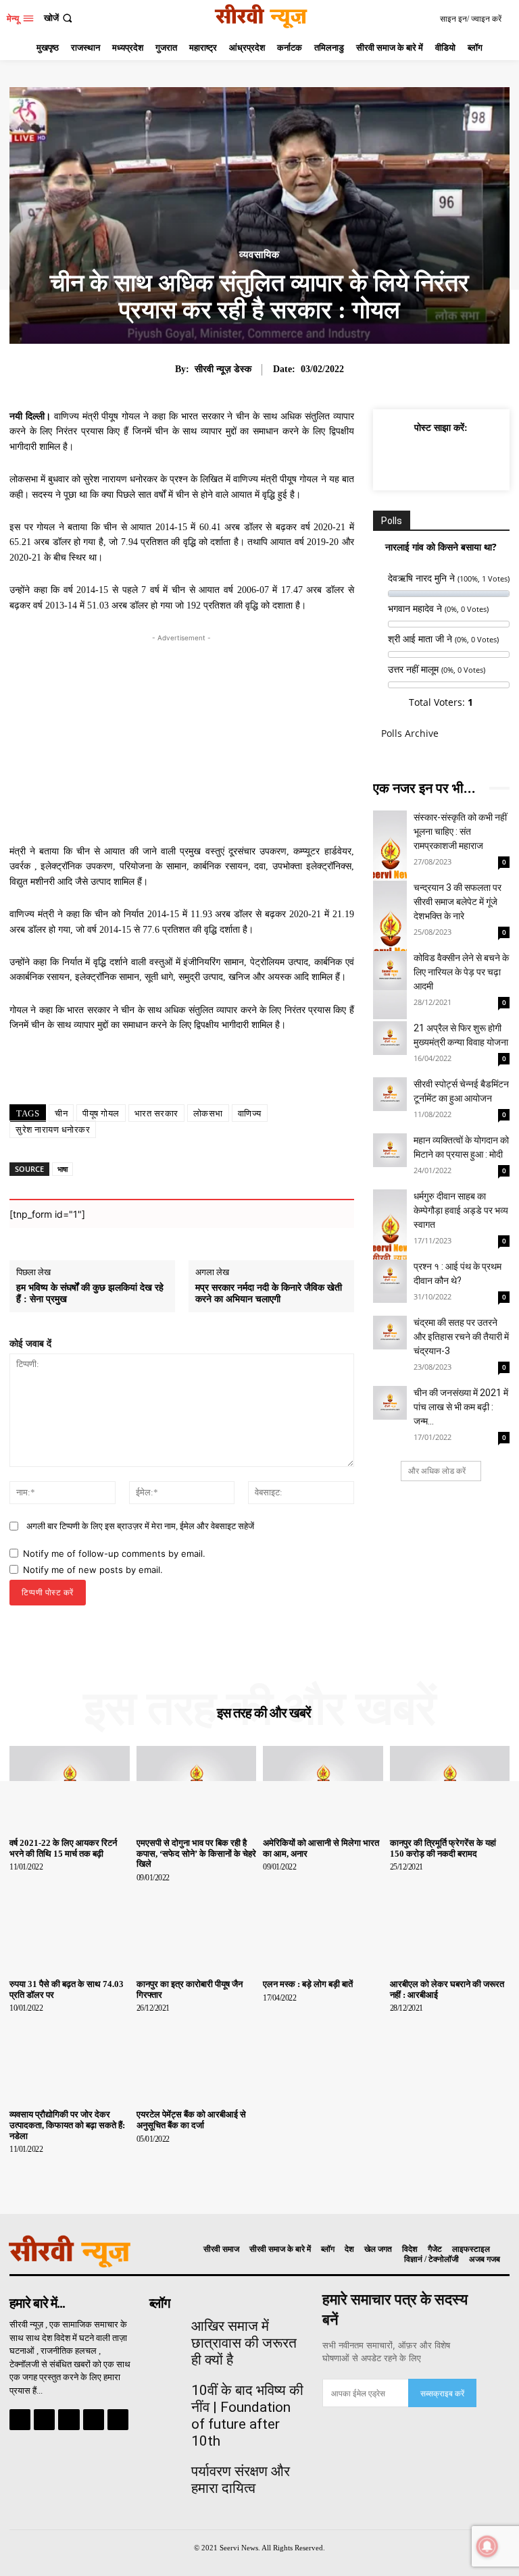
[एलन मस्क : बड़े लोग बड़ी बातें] (323, 1929)
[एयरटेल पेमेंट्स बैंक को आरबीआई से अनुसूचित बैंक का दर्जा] (197, 2059)
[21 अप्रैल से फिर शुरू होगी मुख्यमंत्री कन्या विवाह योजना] (390, 1038)
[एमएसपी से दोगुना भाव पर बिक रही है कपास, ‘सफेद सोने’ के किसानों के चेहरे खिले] (197, 1788)
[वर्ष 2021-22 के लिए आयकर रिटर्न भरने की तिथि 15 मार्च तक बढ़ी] (70, 1788)
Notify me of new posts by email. (93, 1570)
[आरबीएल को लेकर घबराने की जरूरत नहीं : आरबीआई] (450, 1929)
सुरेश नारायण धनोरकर (53, 1130)
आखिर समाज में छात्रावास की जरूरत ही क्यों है (244, 2343)
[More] (249, 1075)
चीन (61, 1113)
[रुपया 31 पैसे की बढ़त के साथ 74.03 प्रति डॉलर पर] (70, 1929)
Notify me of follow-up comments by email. (114, 1553)
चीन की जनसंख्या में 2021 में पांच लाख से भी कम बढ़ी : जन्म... (461, 1407)
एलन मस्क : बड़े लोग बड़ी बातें (308, 1984)
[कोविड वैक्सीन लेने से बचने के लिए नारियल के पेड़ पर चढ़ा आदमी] (390, 968)
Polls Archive (410, 733)
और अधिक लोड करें (437, 1471)
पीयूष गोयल (101, 1113)
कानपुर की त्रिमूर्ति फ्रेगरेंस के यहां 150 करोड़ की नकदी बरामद (443, 1848)
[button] (59, 18)
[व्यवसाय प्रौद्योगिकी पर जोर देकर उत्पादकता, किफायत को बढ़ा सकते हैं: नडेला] (70, 2059)
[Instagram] (44, 2420)
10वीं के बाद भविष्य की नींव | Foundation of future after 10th (247, 2416)
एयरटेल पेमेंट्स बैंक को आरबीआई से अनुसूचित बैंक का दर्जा (191, 2120)
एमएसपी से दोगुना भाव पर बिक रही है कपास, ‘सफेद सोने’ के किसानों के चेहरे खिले (196, 1853)
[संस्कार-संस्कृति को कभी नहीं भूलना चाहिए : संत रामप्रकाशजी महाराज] (390, 827)
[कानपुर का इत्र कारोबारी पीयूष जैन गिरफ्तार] (197, 1929)
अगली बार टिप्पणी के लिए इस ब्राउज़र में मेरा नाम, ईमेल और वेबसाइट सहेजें (140, 1526)
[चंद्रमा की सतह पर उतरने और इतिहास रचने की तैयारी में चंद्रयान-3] (390, 1333)
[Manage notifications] (487, 2546)
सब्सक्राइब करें (442, 2393)
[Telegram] (69, 2420)
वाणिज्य (250, 1113)
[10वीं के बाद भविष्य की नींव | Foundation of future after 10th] (165, 2393)
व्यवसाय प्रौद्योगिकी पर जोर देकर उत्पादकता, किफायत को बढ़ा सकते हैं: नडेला (67, 2125)
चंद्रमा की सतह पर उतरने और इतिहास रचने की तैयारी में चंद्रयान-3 (461, 1337)
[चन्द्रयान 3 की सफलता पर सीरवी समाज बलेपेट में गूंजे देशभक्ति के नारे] (390, 898)
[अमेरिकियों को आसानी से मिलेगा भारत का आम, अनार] (323, 1788)
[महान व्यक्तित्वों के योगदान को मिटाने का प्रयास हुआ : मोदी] (390, 1150)
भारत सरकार (156, 1113)
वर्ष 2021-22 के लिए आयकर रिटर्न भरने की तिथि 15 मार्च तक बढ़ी (63, 1848)
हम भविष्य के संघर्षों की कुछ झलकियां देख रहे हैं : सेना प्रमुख (90, 1293)
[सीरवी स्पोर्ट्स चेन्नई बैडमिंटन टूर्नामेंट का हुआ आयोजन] (390, 1094)
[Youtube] (118, 2420)
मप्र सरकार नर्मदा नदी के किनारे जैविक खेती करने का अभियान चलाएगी (269, 1293)
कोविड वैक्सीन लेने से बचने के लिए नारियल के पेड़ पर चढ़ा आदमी (461, 972)
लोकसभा (208, 1113)
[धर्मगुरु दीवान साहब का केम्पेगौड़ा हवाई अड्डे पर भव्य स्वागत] (390, 1206)
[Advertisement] (182, 740)
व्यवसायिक (259, 255)
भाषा (63, 1169)
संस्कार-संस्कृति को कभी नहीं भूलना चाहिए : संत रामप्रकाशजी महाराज (460, 831)
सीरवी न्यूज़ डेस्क (223, 369)
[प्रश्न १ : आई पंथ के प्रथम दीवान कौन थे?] (390, 1277)
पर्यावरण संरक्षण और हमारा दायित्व (241, 2480)
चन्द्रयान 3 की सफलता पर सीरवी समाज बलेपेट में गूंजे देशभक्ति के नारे (458, 902)
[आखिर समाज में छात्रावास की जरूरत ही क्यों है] (165, 2329)
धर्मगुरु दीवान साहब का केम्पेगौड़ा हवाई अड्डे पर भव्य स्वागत (461, 1210)
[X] (441, 459)
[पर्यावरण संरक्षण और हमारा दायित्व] (165, 2474)
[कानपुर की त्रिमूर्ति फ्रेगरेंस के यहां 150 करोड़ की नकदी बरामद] (450, 1788)
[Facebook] (410, 459)
